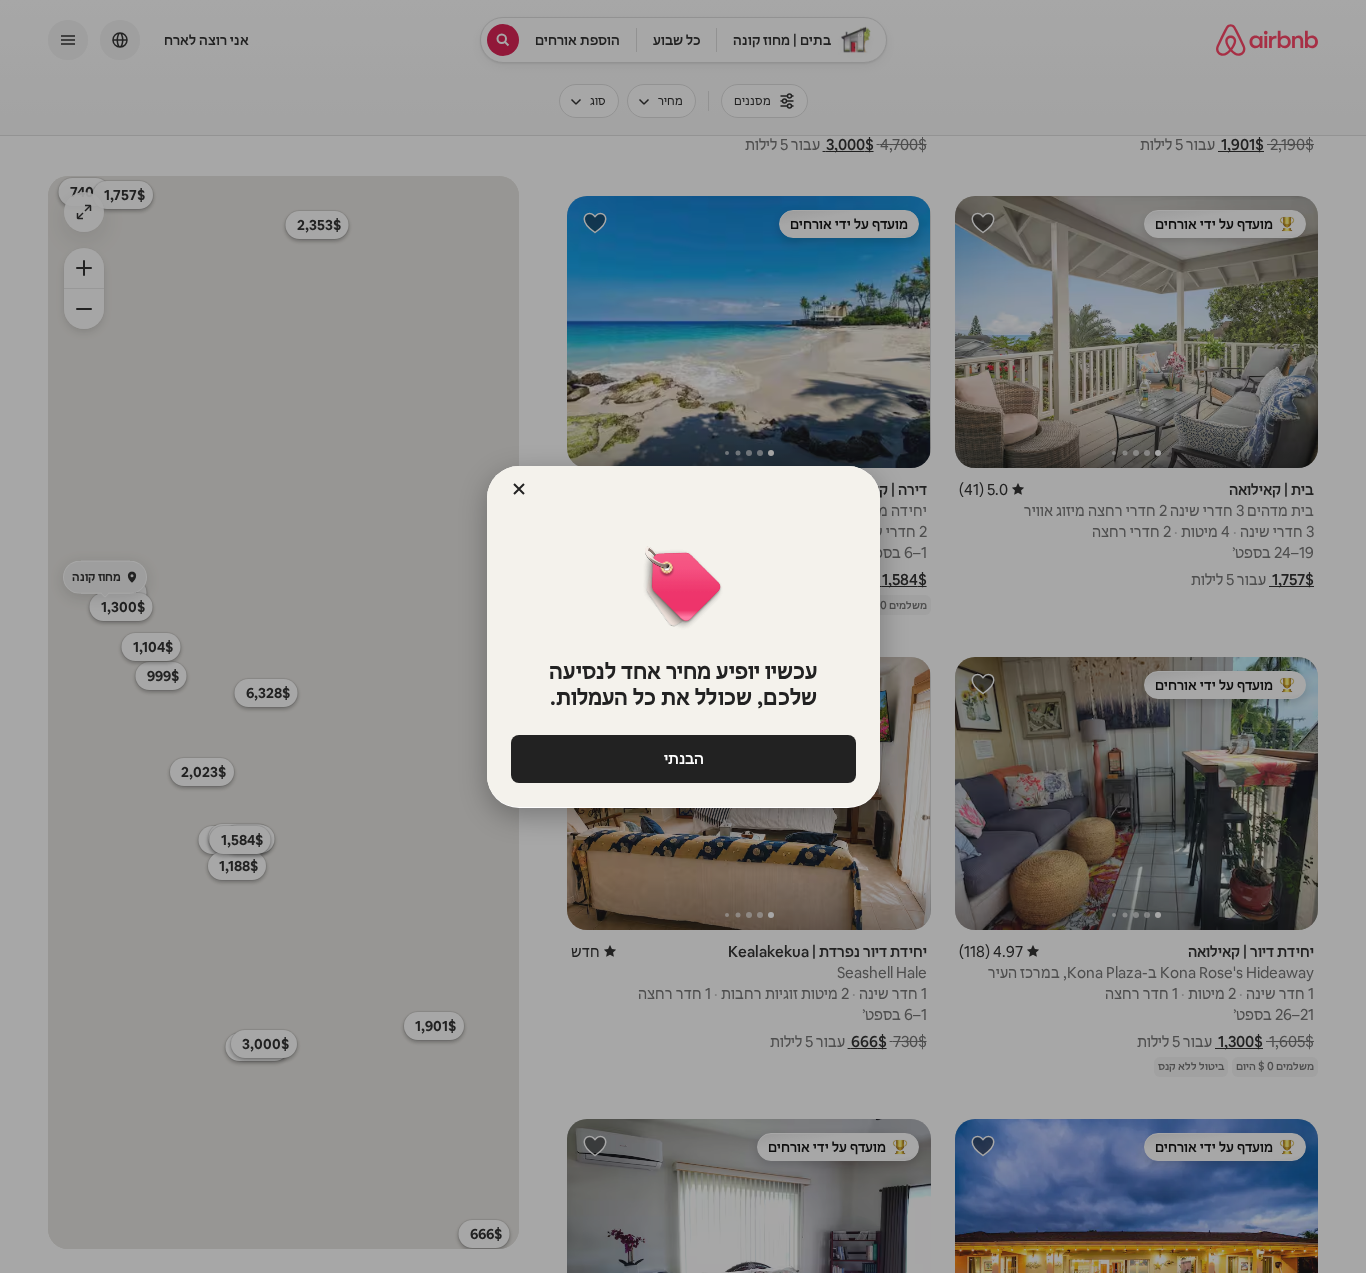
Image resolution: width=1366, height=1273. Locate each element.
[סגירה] (519, 489)
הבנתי (683, 758)
